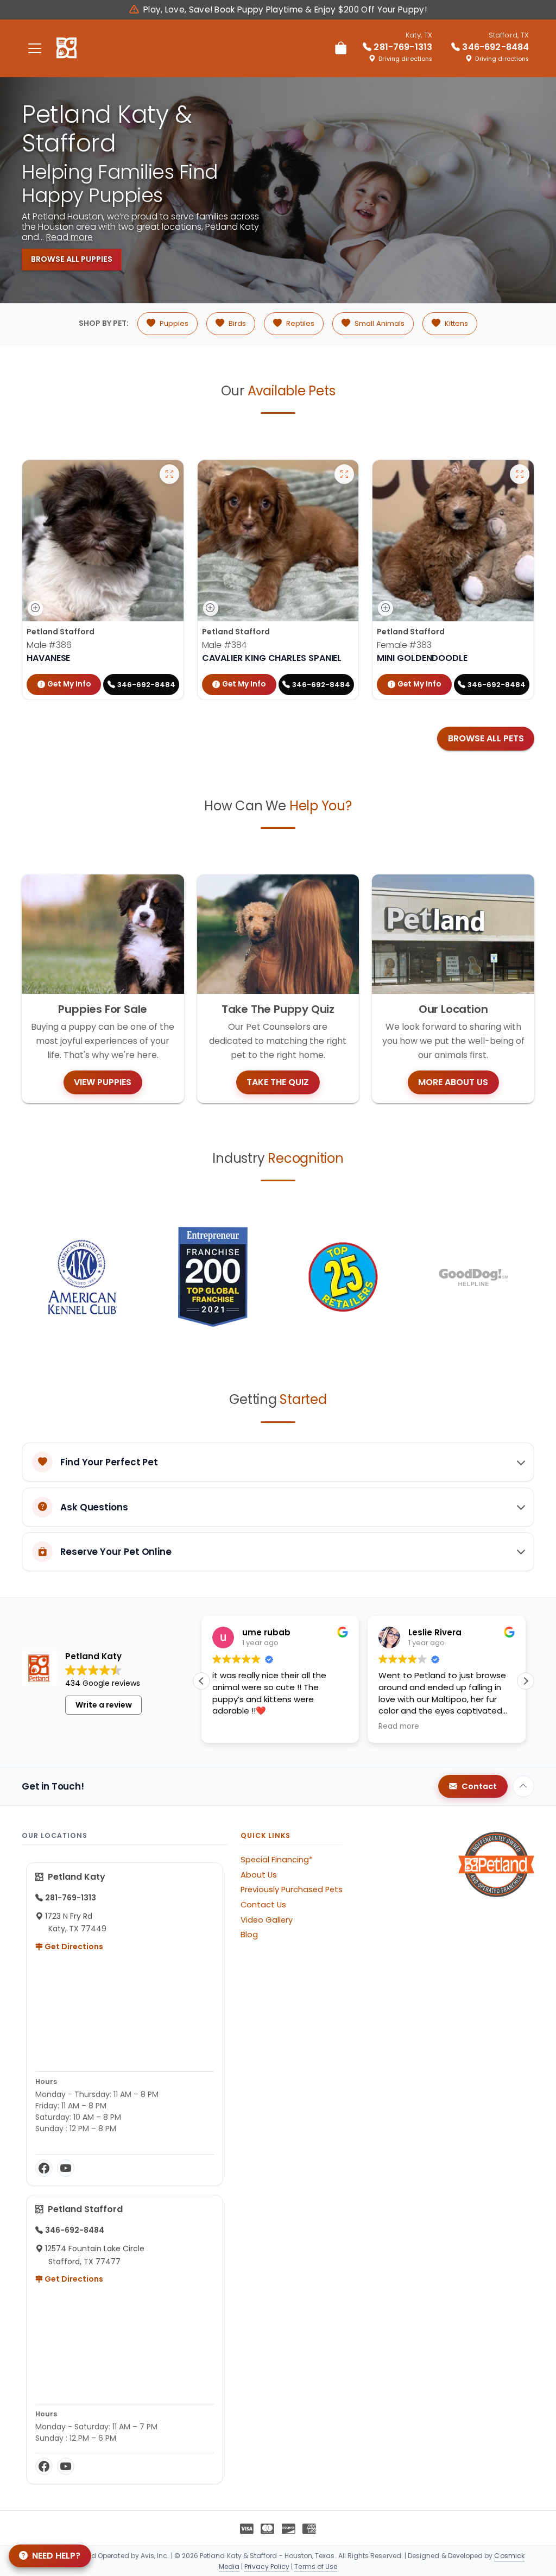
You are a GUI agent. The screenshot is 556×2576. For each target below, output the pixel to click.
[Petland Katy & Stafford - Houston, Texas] (67, 48)
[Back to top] (523, 1786)
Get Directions (73, 1947)
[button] (526, 1681)
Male (49, 645)
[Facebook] (44, 2168)
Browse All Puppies (72, 259)
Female (404, 645)
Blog (249, 1935)
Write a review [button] (104, 1705)
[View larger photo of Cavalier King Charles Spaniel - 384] (344, 474)
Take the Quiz (278, 1082)
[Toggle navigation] (35, 48)
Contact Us (263, 1905)
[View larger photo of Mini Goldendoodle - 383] (520, 474)
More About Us (453, 1082)
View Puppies (103, 1082)
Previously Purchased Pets (292, 1890)
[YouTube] (66, 2168)
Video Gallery (267, 1920)
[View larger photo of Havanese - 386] (169, 474)
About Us (259, 1875)
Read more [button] (399, 1727)
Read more (69, 237)
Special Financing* (277, 1860)
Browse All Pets (486, 738)
